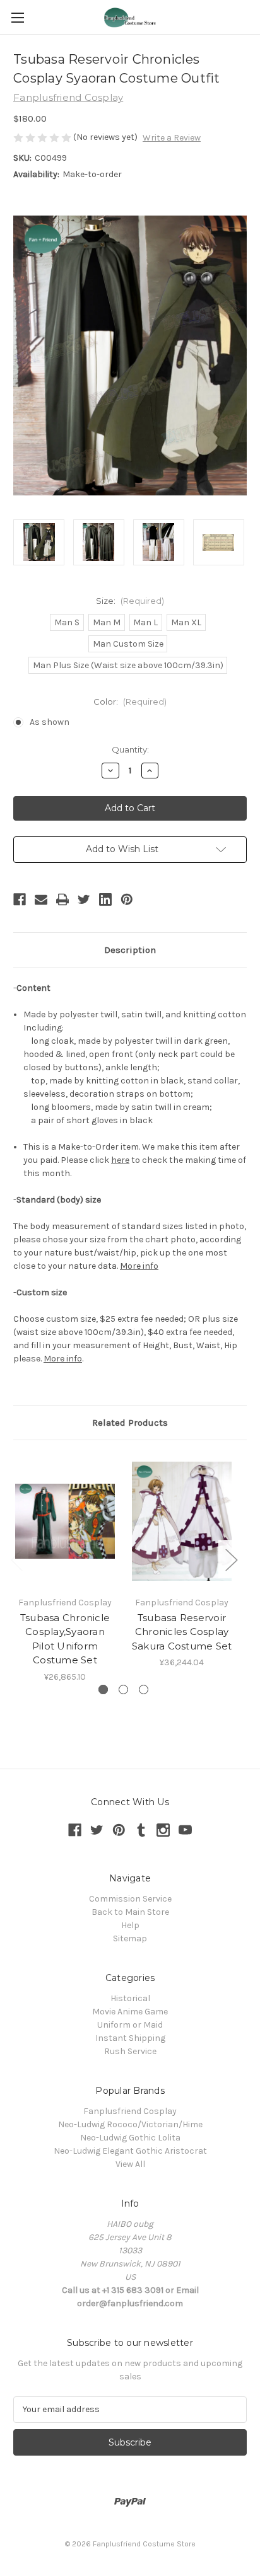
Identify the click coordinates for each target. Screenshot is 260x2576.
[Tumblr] (141, 1830)
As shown (50, 722)
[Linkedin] (105, 899)
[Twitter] (84, 899)
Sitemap (130, 1938)
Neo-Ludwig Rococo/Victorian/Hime (130, 2124)
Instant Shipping (130, 2038)
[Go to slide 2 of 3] (123, 1689)
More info (139, 1266)
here (120, 1160)
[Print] (62, 899)
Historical (130, 1998)
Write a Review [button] (172, 138)
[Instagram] (163, 1830)
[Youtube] (185, 1830)
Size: (130, 601)
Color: (130, 702)
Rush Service (130, 2051)
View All (130, 2164)
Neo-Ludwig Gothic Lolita (130, 2138)
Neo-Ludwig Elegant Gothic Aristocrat (130, 2151)
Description (130, 950)
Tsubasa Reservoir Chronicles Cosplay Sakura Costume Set (182, 1632)
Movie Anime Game (130, 2012)
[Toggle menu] (17, 17)
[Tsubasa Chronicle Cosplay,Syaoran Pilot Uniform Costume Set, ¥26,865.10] (65, 1521)
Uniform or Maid (130, 2025)
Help (130, 1925)
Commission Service (130, 1899)
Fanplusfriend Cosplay (130, 2111)
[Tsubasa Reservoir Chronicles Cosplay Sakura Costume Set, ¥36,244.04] (182, 1521)
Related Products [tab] (130, 1423)
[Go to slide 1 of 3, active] (103, 1689)
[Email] (41, 899)
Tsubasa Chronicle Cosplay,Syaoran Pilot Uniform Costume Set (65, 1639)
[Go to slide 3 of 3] (144, 1689)
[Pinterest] (127, 899)
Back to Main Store (130, 1912)
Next (231, 1559)
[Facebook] (20, 899)
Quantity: (130, 749)
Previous (16, 1559)
